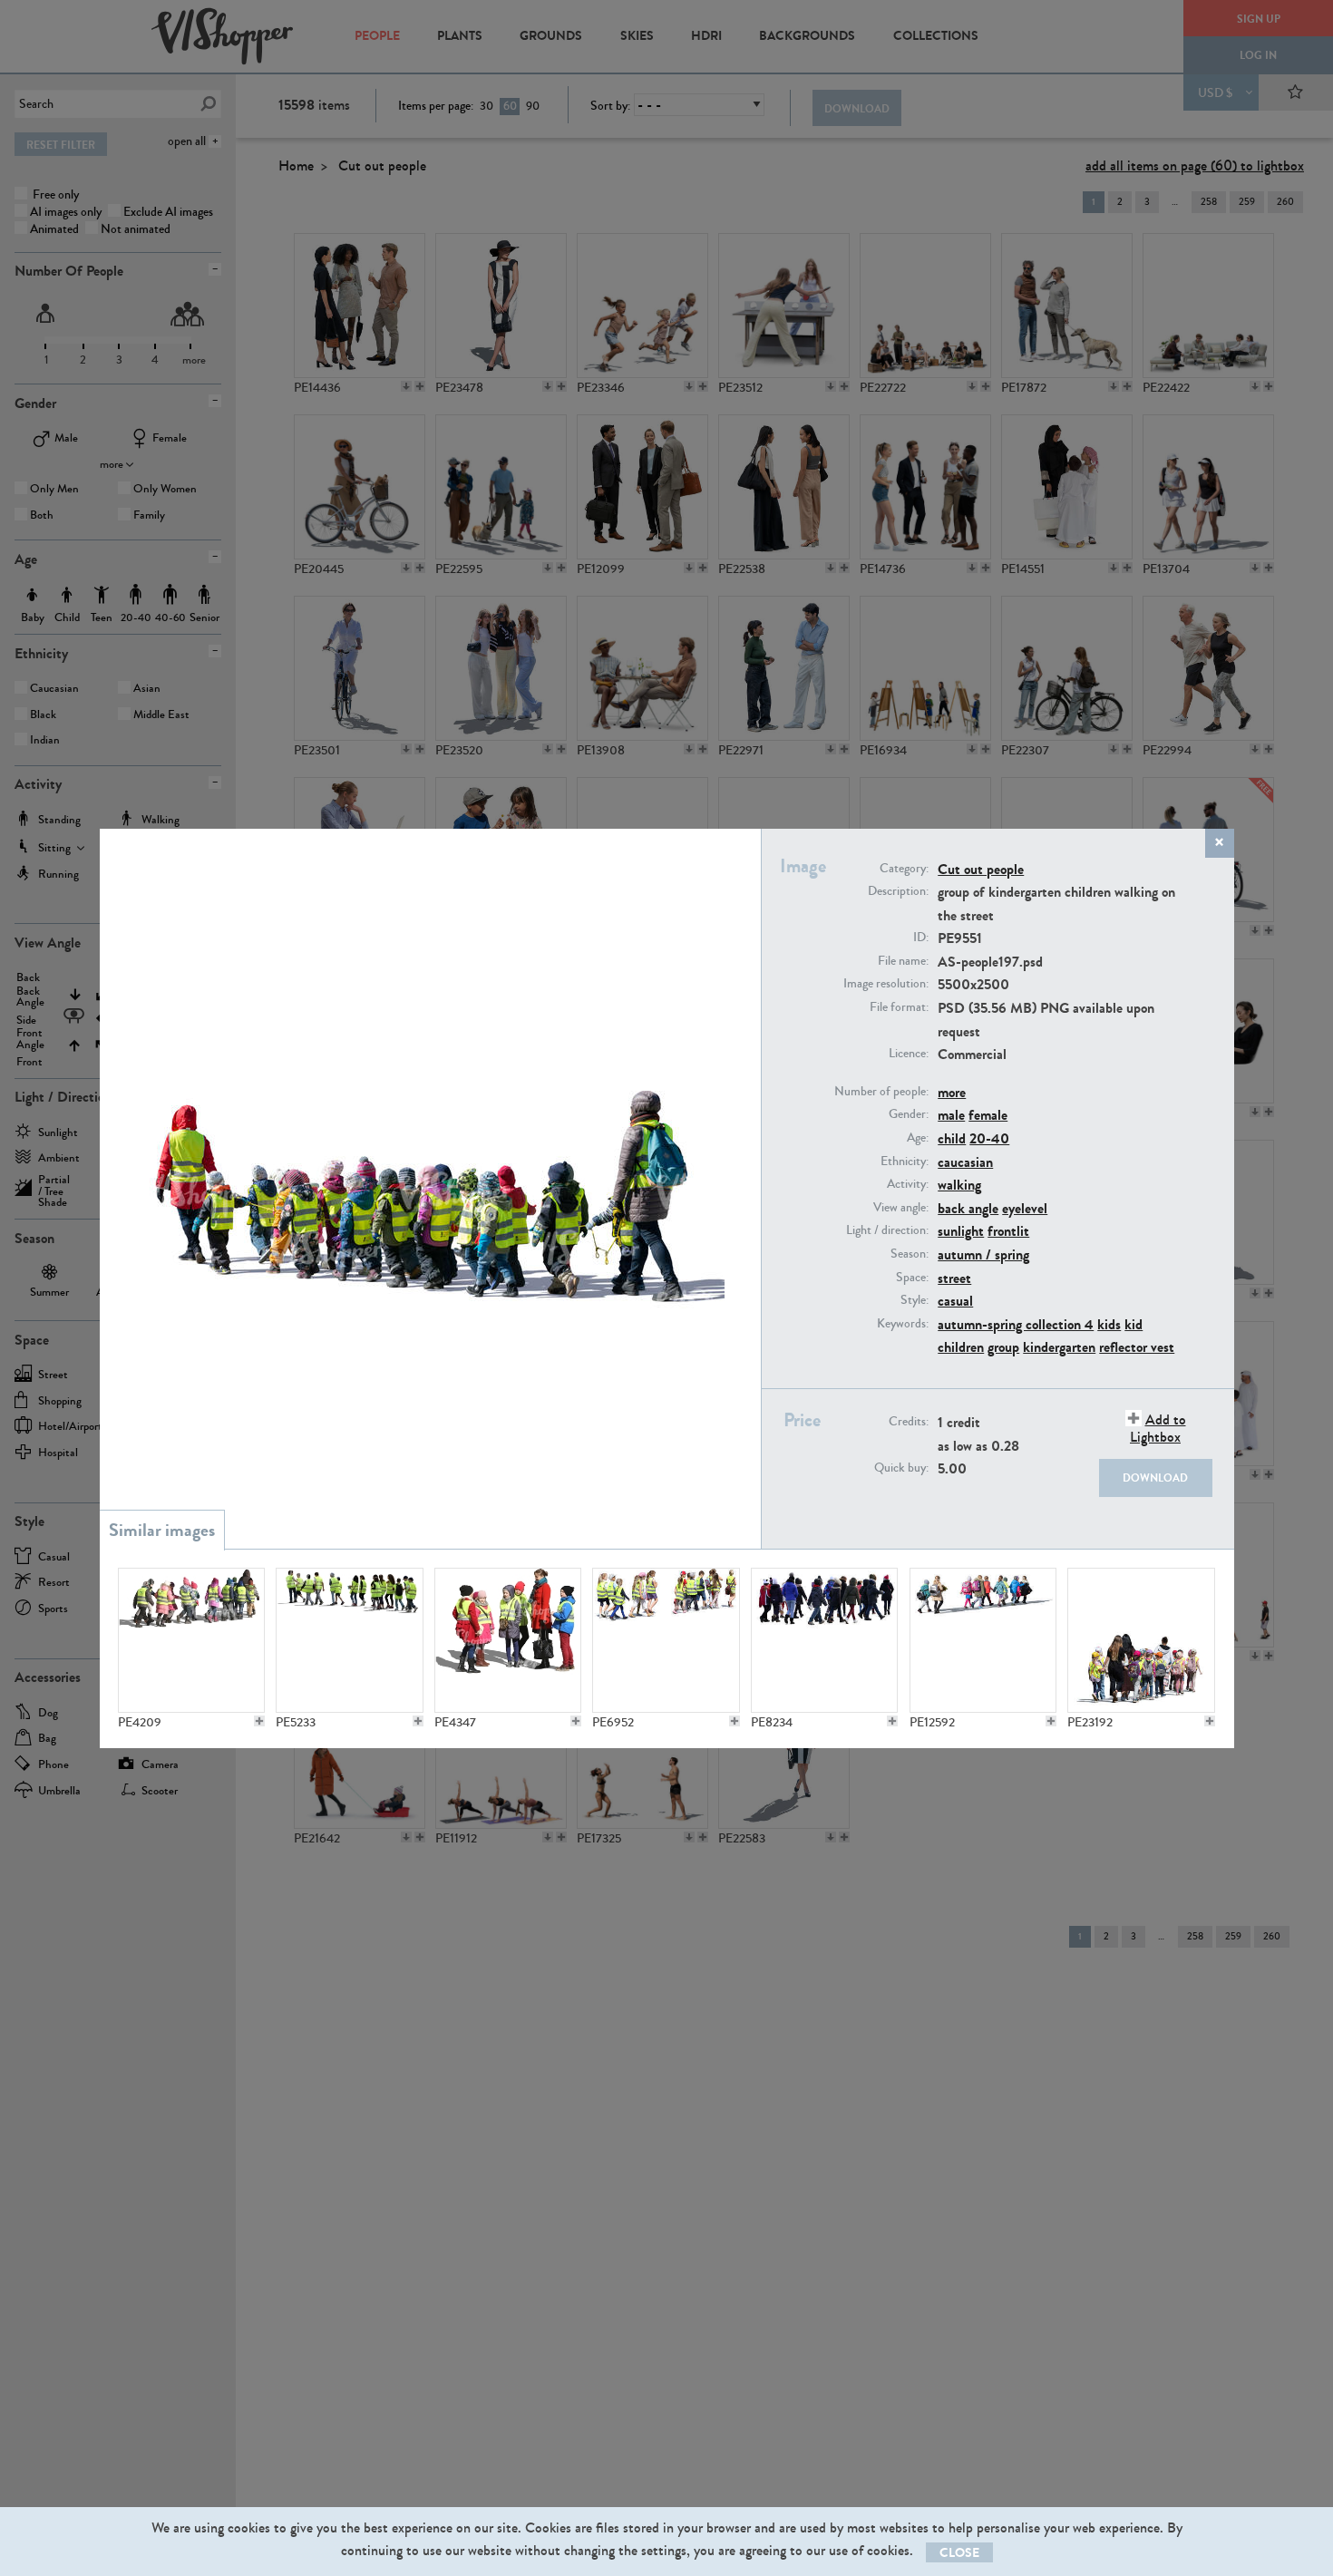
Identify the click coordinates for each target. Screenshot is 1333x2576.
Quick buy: (901, 1468)
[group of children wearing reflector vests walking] (666, 1640)
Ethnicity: (905, 1162)
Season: (910, 1254)
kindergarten (1059, 1347)
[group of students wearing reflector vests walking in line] (349, 1640)
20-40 (989, 1138)
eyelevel (1025, 1208)
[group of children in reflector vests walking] (191, 1640)
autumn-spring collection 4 (1016, 1324)
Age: (918, 1138)
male (951, 1115)
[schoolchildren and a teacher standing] (508, 1640)
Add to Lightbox (1158, 1428)
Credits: (909, 1422)
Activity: (908, 1184)
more (952, 1092)
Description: (898, 891)
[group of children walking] (824, 1640)
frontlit (1008, 1231)
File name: (903, 961)
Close (959, 2553)
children (961, 1347)
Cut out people (981, 869)
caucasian (965, 1162)
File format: (899, 1007)
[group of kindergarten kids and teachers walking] (1141, 1640)
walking (959, 1185)
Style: (915, 1300)
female (988, 1115)
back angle (968, 1208)
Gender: (909, 1114)
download (1155, 1478)
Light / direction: (887, 1230)
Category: (904, 869)
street (954, 1278)
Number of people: (881, 1092)
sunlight (961, 1231)
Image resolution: (886, 984)
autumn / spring (983, 1254)
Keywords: (903, 1324)
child (952, 1138)
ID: (921, 938)
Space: (912, 1278)
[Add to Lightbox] (259, 1721)
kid (1134, 1324)
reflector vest (1137, 1347)
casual (955, 1301)
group (1003, 1347)
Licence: (909, 1054)
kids (1109, 1324)
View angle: (901, 1208)
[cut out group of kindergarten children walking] (983, 1640)
